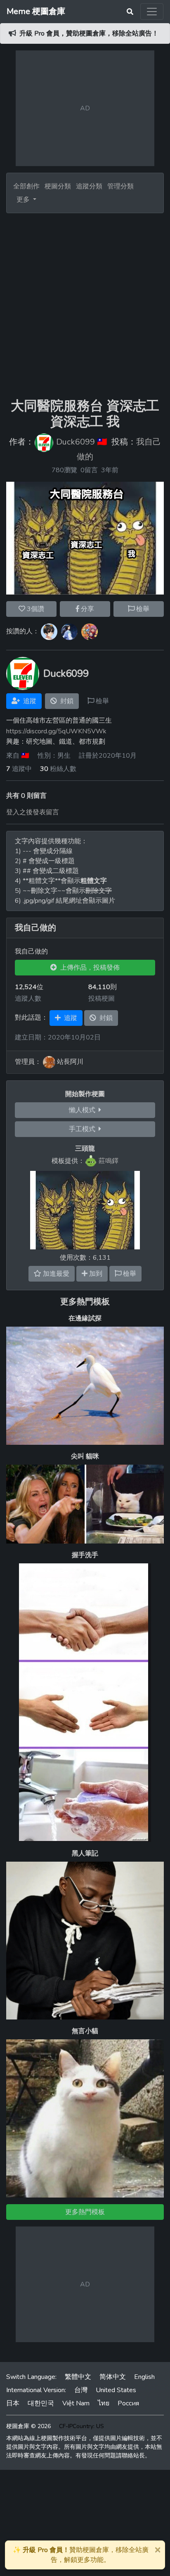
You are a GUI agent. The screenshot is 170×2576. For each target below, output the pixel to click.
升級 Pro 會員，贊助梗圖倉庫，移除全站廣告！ (89, 33)
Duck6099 (76, 442)
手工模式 (84, 1129)
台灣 (81, 2390)
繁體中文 (78, 2377)
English (144, 2377)
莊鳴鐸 (109, 1161)
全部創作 (26, 186)
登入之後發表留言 (33, 812)
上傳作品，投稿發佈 (88, 968)
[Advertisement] (85, 302)
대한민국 (41, 2403)
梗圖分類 (58, 186)
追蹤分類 (89, 186)
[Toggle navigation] (152, 12)
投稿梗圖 (102, 999)
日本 (13, 2403)
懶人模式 (84, 1110)
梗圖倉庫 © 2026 (28, 2426)
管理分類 (120, 186)
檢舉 (142, 609)
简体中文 (113, 2377)
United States (116, 2390)
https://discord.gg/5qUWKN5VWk (56, 731)
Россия (128, 2403)
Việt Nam (76, 2403)
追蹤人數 (28, 999)
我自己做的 (35, 928)
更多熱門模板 (85, 1302)
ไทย (104, 2403)
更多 (24, 200)
